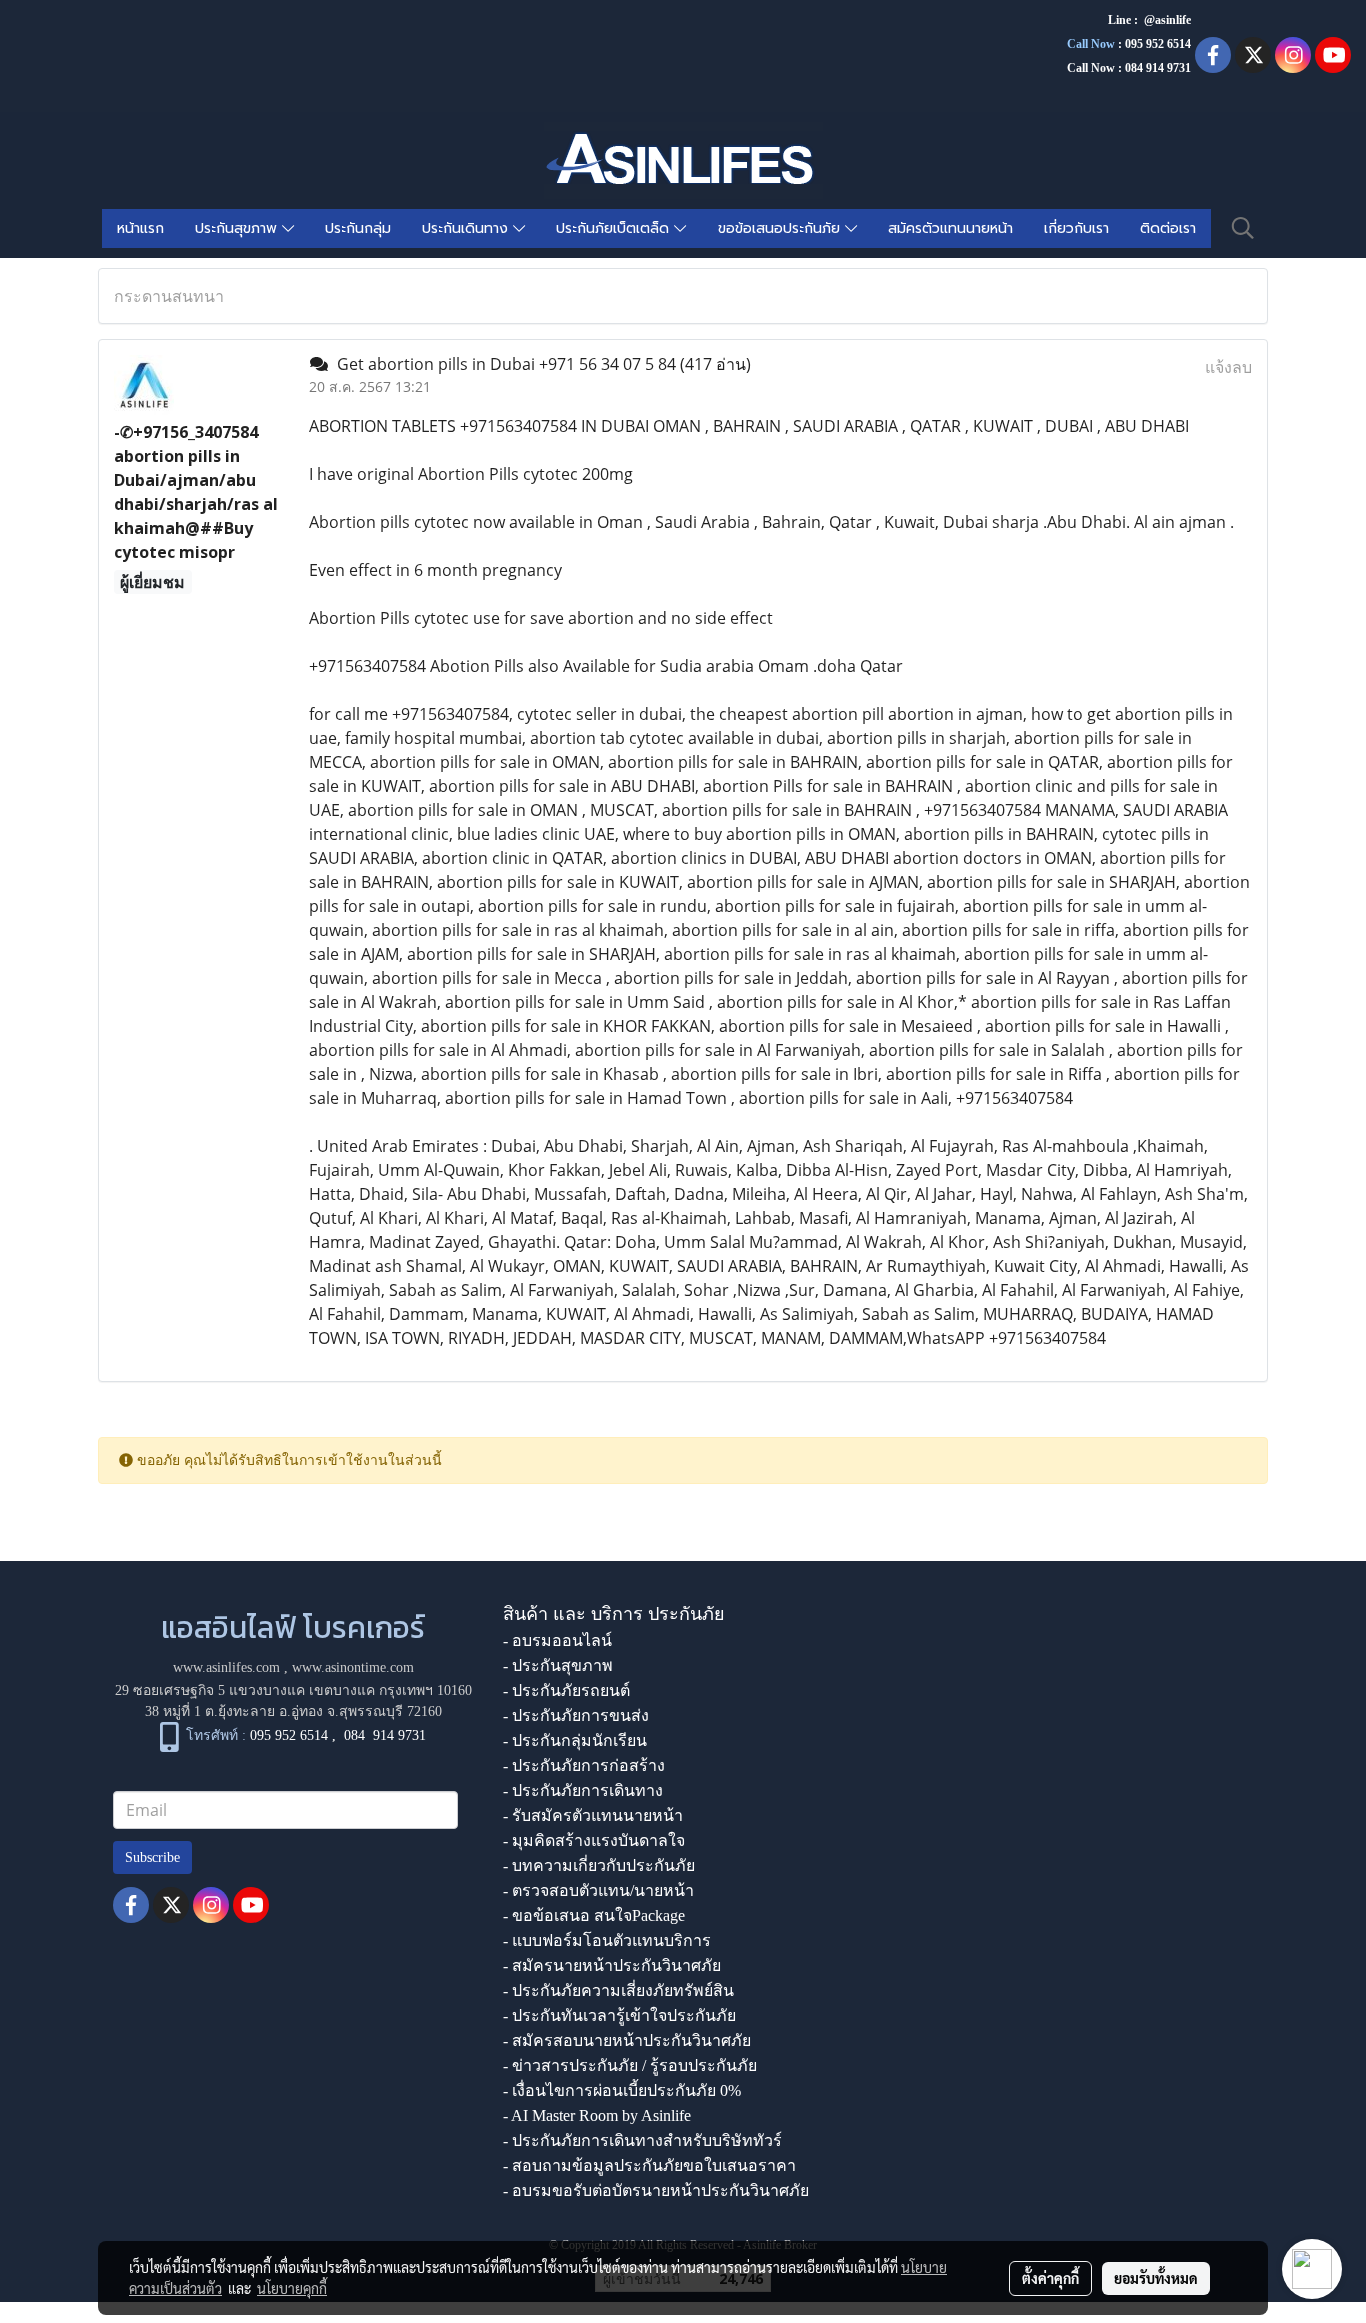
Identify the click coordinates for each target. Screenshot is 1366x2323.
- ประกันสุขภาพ (558, 1665)
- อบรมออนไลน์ (557, 1640)
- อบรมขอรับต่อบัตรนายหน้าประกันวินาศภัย (656, 2190)
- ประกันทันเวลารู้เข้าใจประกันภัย (619, 2015)
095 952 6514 (1158, 44)
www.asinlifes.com (226, 1667)
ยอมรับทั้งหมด (1156, 2278)
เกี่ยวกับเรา (1076, 228)
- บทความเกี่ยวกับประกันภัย (599, 1865)
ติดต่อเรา (1168, 228)
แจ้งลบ (1228, 367)
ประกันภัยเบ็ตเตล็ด (615, 228)
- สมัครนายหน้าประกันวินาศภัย (612, 1965)
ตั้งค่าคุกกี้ (1050, 2278)
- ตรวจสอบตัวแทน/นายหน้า (598, 1890)
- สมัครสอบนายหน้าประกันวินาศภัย (627, 2040)
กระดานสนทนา (169, 296)
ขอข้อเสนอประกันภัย (781, 228)
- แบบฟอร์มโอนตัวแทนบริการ (607, 1940)
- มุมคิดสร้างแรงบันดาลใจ (594, 1840)
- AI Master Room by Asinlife (597, 2115)
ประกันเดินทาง (467, 228)
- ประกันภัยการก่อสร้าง (584, 1765)
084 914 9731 (385, 1736)
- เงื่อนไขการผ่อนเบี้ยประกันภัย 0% (622, 2090)
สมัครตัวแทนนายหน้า (950, 228)
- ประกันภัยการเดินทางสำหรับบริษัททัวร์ (642, 2140)
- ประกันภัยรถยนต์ (566, 1690)
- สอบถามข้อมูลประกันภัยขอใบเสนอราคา (649, 2165)
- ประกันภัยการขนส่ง (576, 1715)
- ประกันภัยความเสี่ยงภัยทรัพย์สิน (618, 1990)
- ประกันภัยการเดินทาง (583, 1790)
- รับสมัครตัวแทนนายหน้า (593, 1815)
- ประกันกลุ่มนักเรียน (575, 1740)
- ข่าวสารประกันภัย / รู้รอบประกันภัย (630, 2065)
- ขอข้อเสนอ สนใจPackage (594, 1915)
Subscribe (152, 1857)
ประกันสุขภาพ (238, 228)
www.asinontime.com (353, 1667)
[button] (1243, 228)
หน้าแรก (140, 228)
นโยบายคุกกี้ (292, 2288)
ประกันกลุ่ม (358, 228)
